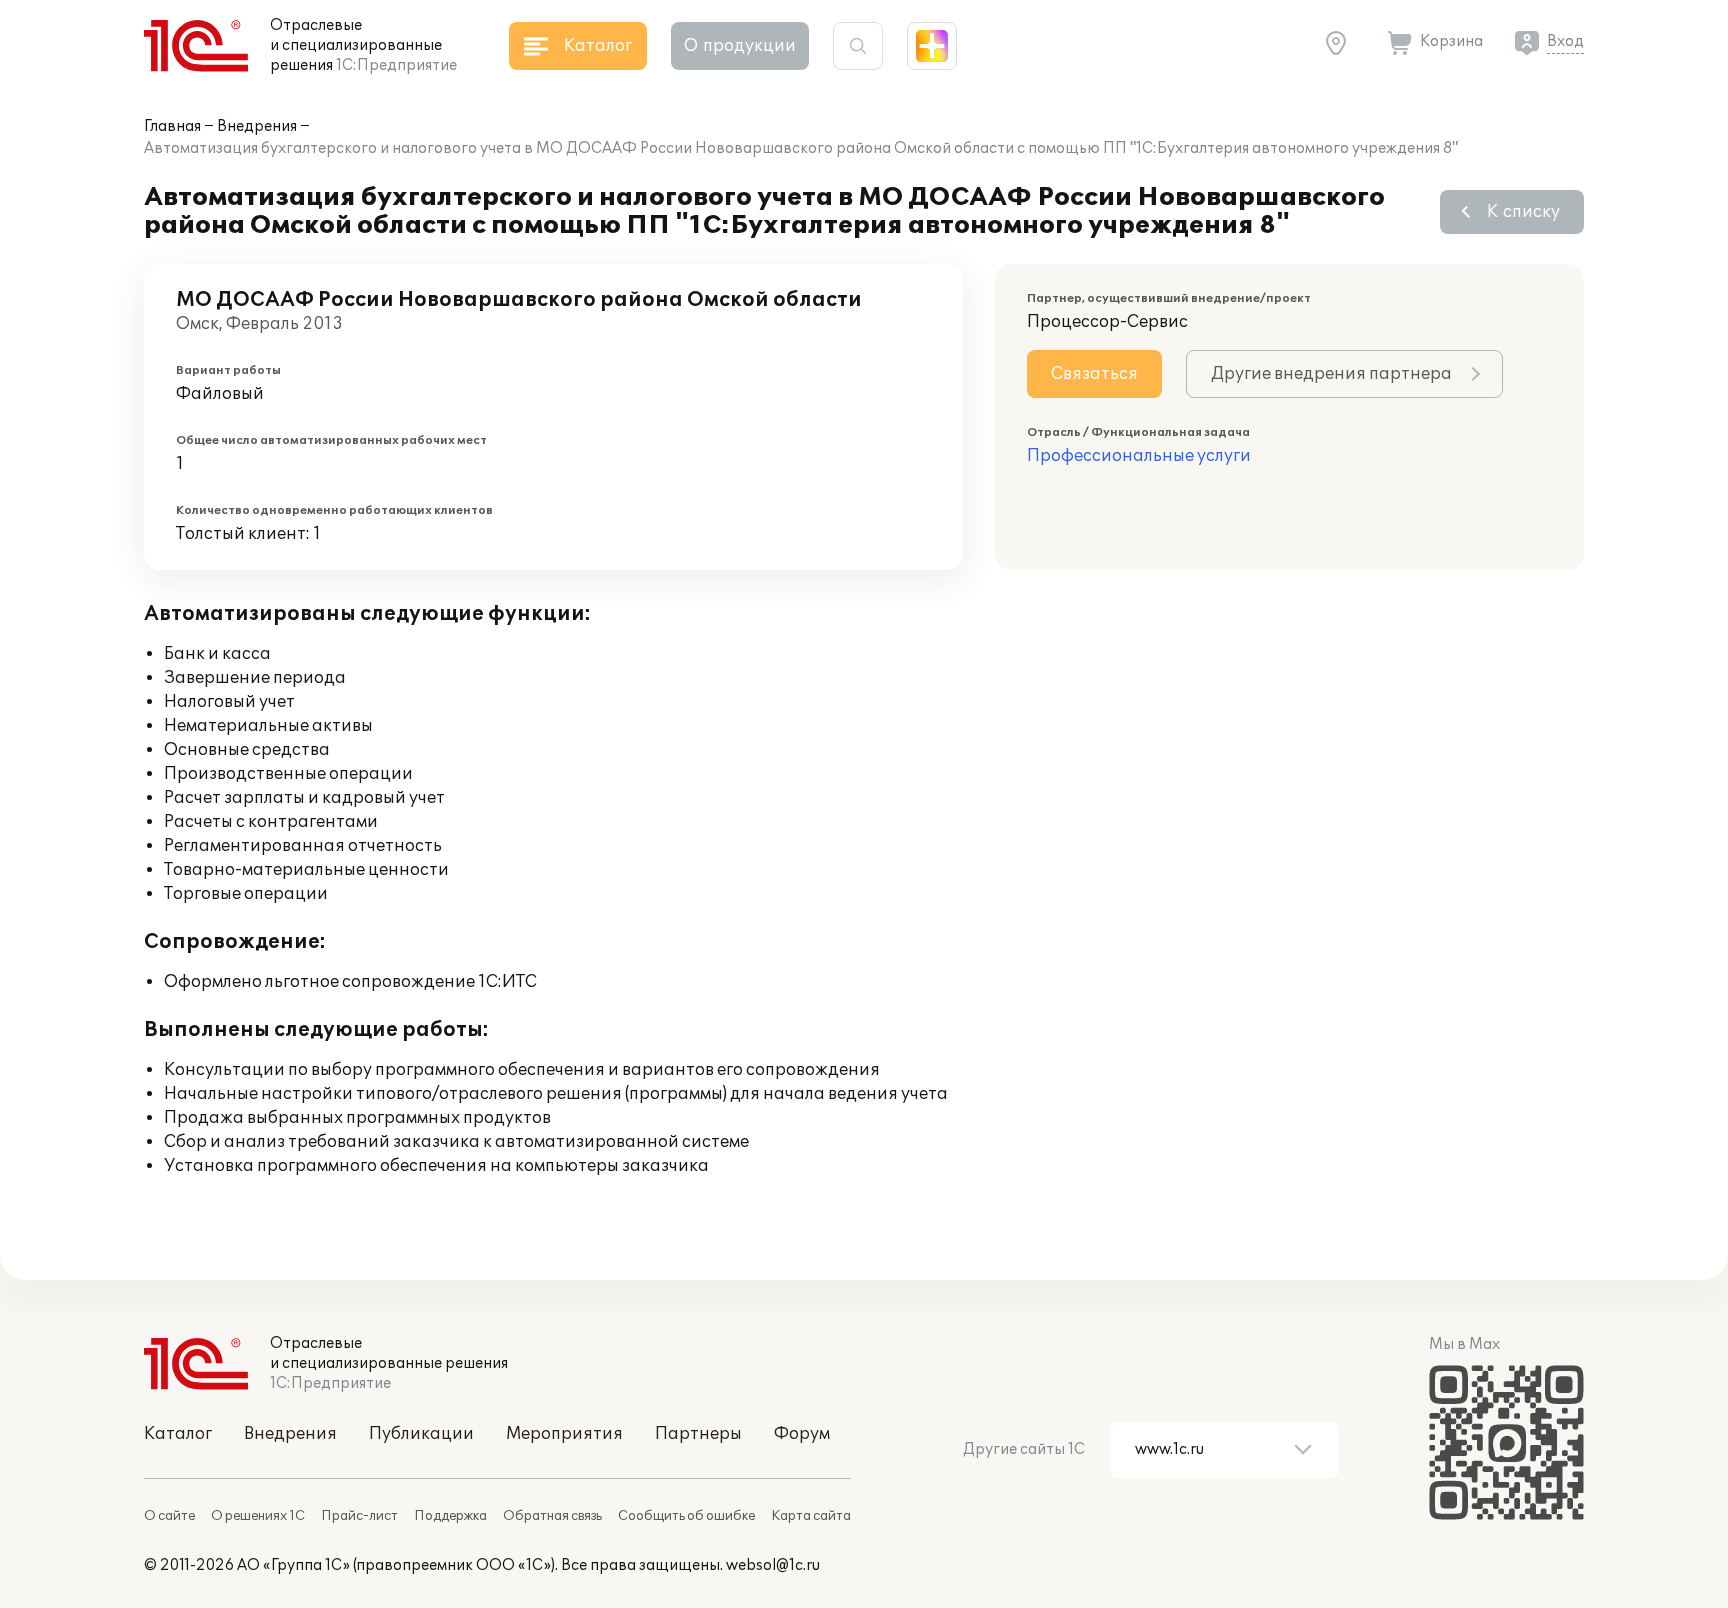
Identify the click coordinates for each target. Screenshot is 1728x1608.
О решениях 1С (258, 1516)
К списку (1523, 212)
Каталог (178, 1434)
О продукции (740, 46)
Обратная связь (552, 1516)
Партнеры (698, 1434)
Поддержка (450, 1516)
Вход (1565, 41)
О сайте (169, 1516)
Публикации (421, 1434)
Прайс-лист (359, 1516)
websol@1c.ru (773, 1565)
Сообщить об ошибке (686, 1516)
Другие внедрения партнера (1331, 374)
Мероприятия (564, 1434)
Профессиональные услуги (1139, 456)
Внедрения (257, 126)
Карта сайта (811, 1516)
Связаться (1094, 374)
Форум (802, 1434)
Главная (172, 126)
